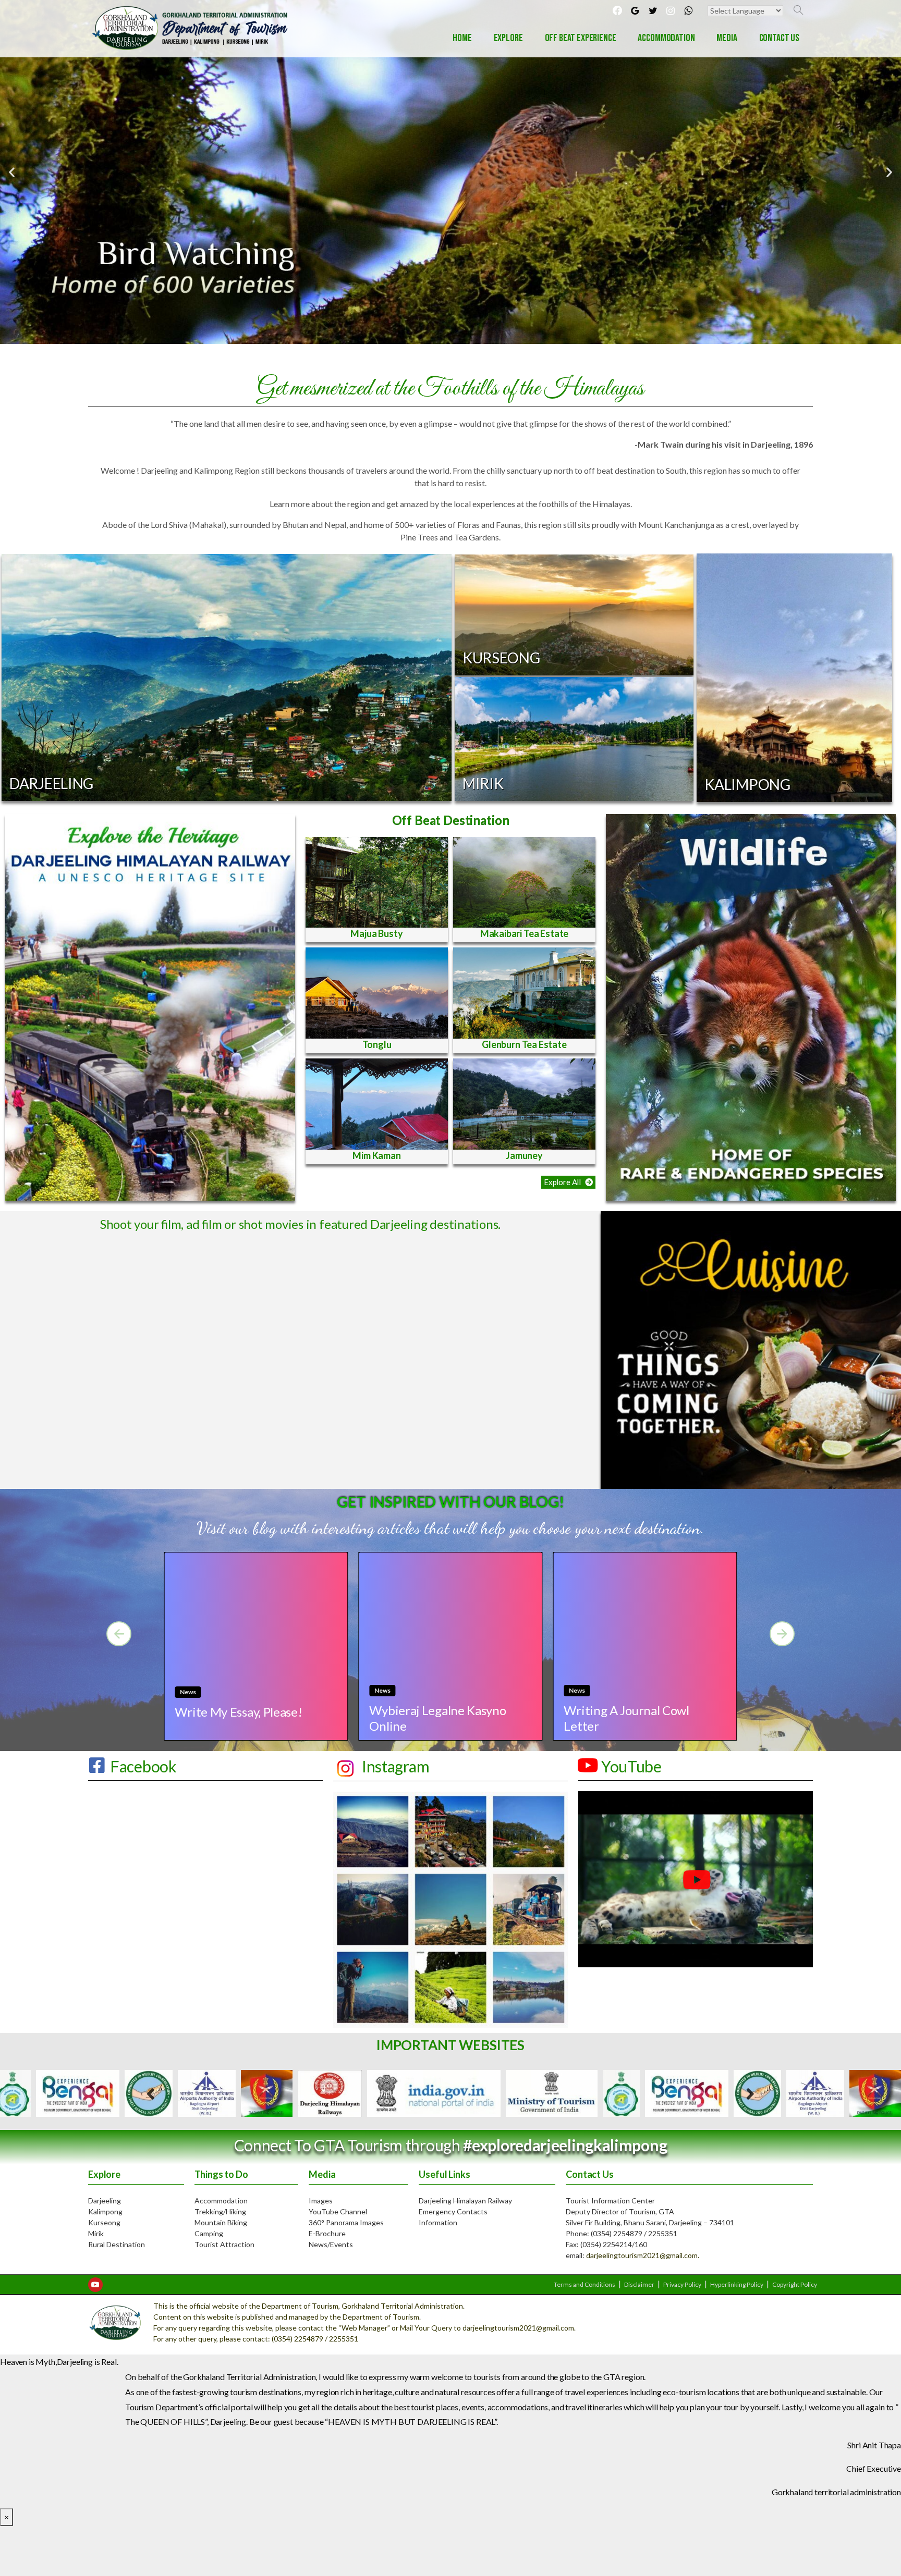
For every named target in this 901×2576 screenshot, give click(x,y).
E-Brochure (327, 2233)
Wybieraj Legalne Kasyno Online (437, 1718)
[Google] (635, 10)
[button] (568, 1182)
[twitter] (653, 10)
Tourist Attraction (224, 2244)
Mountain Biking (221, 2222)
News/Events (331, 2244)
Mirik (96, 2233)
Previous (151, 2093)
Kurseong (104, 2222)
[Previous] (119, 1634)
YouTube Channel (338, 2211)
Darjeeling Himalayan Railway (465, 2201)
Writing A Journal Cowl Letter (627, 1718)
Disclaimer (639, 2284)
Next (750, 2093)
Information (438, 2222)
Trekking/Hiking (220, 2211)
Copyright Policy (795, 2284)
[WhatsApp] (688, 10)
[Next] (782, 1634)
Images (321, 2201)
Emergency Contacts (453, 2211)
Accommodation (221, 2201)
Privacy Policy (682, 2284)
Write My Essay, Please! (238, 1712)
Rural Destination (117, 2244)
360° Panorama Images (346, 2222)
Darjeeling (105, 2201)
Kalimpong (105, 2211)
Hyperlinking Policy (737, 2284)
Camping (209, 2233)
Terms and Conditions (585, 2284)
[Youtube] (95, 2285)
